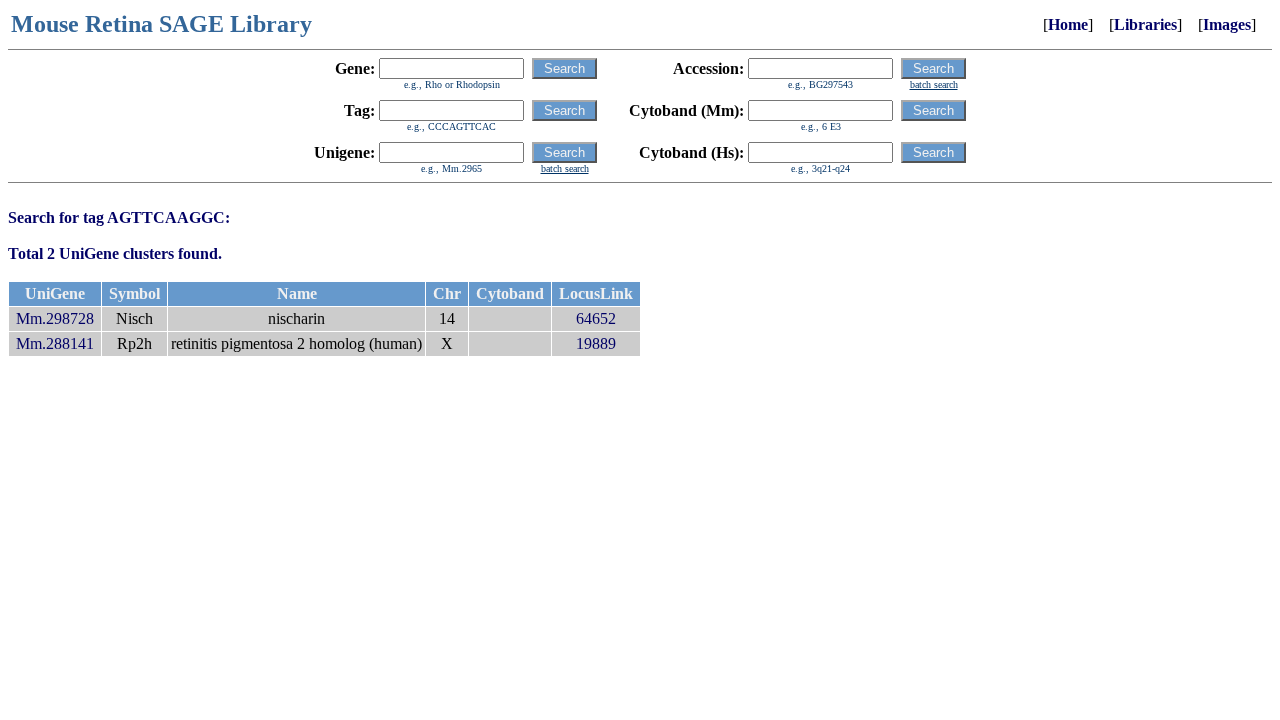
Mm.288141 (55, 343)
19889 (596, 343)
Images (1227, 24)
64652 (596, 318)
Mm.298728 (55, 318)
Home (1068, 24)
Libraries (1145, 24)
